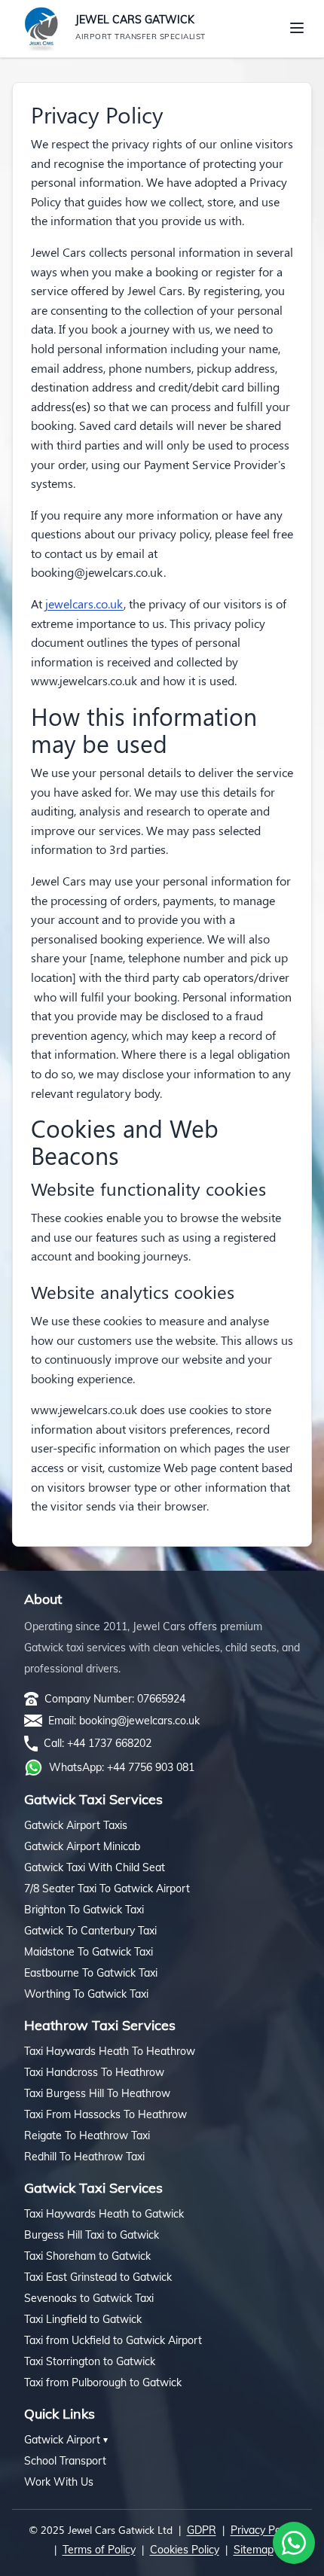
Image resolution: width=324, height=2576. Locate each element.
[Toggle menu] (297, 28)
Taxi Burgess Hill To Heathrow (97, 2093)
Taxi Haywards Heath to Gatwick (104, 2214)
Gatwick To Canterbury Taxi (90, 1931)
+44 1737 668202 (109, 1743)
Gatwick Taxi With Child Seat (95, 1867)
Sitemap (254, 2550)
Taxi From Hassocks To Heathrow (105, 2114)
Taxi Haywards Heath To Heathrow (110, 2051)
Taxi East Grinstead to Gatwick (98, 2277)
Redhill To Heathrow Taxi (84, 2157)
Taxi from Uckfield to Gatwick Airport (113, 2340)
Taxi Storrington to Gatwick (90, 2361)
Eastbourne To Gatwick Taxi (91, 1973)
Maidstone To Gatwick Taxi (89, 1952)
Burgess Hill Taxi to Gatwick (92, 2235)
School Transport (65, 2461)
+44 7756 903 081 (151, 1767)
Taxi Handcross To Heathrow (94, 2072)
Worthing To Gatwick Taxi (86, 1994)
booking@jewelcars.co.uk (139, 1721)
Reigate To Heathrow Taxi (87, 2135)
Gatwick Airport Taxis (76, 1825)
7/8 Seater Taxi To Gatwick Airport (107, 1889)
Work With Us (59, 2482)
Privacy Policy (263, 2530)
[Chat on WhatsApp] (294, 2543)
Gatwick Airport (66, 2440)
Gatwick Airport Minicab (82, 1846)
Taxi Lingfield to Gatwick (83, 2319)
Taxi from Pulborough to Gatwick (103, 2382)
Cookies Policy (185, 2550)
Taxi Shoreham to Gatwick (87, 2256)
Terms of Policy (99, 2550)
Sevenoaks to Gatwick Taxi (89, 2298)
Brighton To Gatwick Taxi (84, 1910)
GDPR (202, 2530)
